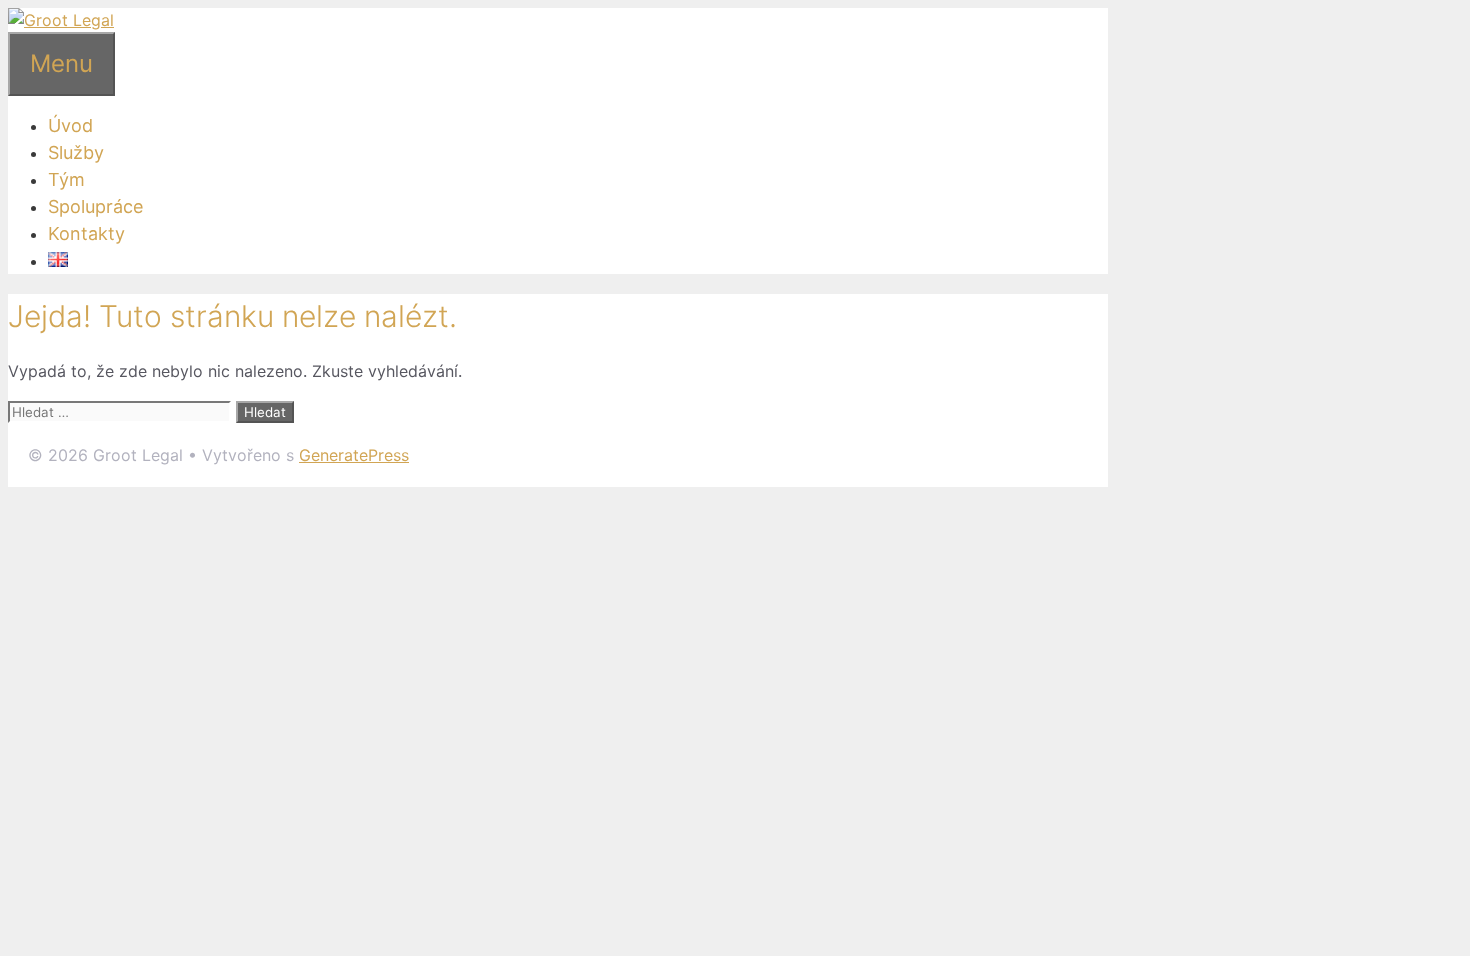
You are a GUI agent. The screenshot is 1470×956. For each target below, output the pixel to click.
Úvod (70, 125)
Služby (76, 152)
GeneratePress (354, 455)
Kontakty (86, 233)
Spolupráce (95, 206)
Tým (66, 179)
